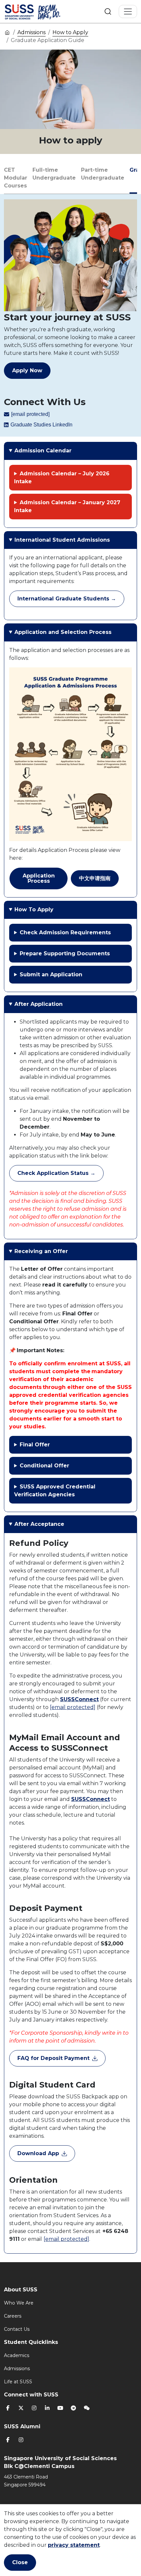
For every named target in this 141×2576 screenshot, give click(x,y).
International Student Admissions (62, 540)
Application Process (39, 878)
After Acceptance (39, 1524)
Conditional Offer (44, 1466)
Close (20, 2562)
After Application (39, 1004)
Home (7, 32)
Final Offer (35, 1445)
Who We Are (19, 2303)
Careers (13, 2316)
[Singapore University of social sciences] (44, 11)
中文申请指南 (95, 878)
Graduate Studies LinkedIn (41, 425)
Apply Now (27, 370)
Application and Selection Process (63, 632)
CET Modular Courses (16, 178)
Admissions (31, 32)
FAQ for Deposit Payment (53, 2058)
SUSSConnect (79, 1699)
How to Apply (70, 32)
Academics (17, 2355)
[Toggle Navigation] (128, 11)
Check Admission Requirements (65, 932)
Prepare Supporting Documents (65, 953)
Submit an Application (51, 974)
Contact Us (17, 2329)
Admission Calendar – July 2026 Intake (62, 477)
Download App (38, 2153)
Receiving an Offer (41, 1251)
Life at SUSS (18, 2382)
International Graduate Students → (67, 599)
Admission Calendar (43, 451)
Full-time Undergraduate (54, 174)
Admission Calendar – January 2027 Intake (67, 506)
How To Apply (34, 909)
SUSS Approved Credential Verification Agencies (55, 1491)
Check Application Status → (56, 1173)
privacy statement (74, 2545)
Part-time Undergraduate (103, 174)
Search (108, 11)
